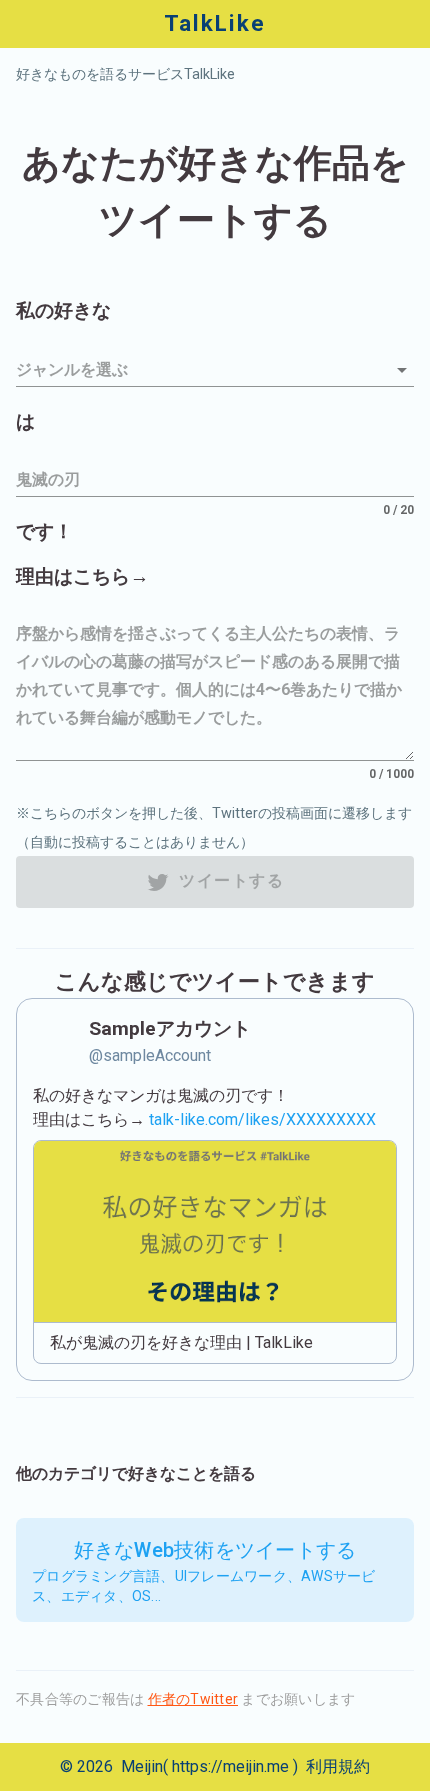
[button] (215, 370)
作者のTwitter (193, 1699)
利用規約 (338, 1766)
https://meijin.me (230, 1766)
